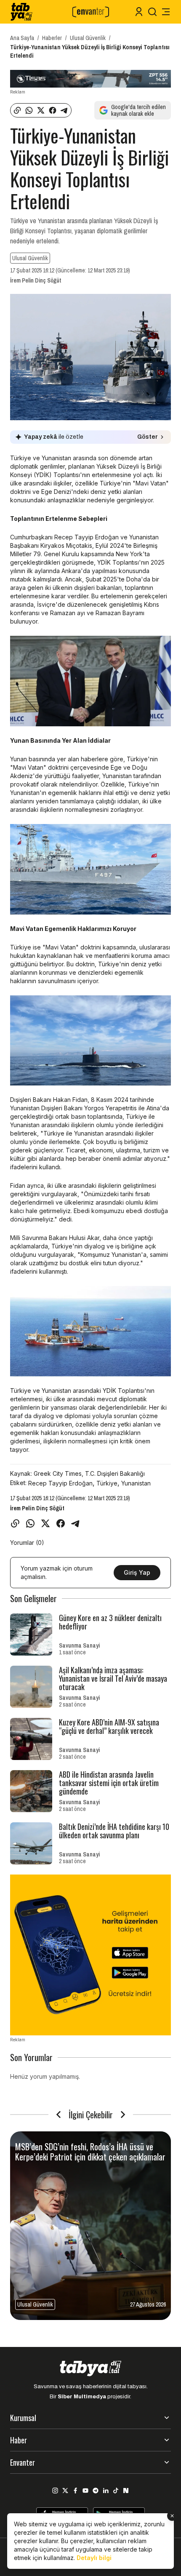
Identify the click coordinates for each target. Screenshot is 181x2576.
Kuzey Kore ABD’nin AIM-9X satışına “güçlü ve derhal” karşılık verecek (109, 1726)
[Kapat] (172, 2516)
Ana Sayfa (22, 38)
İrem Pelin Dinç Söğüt (36, 280)
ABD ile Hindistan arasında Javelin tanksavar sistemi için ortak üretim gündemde (109, 1783)
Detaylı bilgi (94, 2558)
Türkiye (107, 1483)
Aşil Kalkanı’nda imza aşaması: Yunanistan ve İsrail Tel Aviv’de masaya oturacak (113, 1678)
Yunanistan (136, 1483)
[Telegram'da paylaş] (64, 110)
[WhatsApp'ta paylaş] (29, 110)
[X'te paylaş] (41, 110)
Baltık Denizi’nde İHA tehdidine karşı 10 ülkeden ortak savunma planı (114, 1831)
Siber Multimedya (82, 2397)
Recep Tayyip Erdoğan (60, 1483)
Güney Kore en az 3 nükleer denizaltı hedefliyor (110, 1622)
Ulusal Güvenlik (88, 38)
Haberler (52, 38)
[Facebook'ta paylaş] (53, 110)
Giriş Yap (137, 1572)
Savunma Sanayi (79, 1645)
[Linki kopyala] (17, 110)
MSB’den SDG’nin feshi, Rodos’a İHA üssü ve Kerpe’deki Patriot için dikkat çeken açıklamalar (90, 2152)
